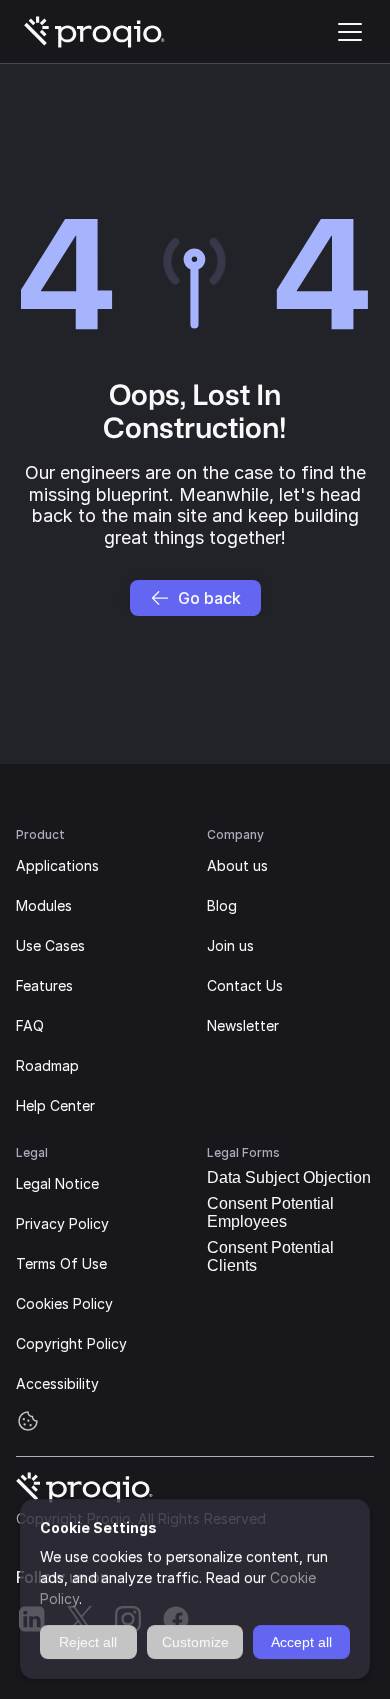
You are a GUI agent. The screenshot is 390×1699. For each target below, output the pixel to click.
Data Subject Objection (289, 1177)
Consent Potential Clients (270, 1256)
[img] (95, 32)
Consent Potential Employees (270, 1212)
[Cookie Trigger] (28, 1421)
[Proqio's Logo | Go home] (95, 32)
